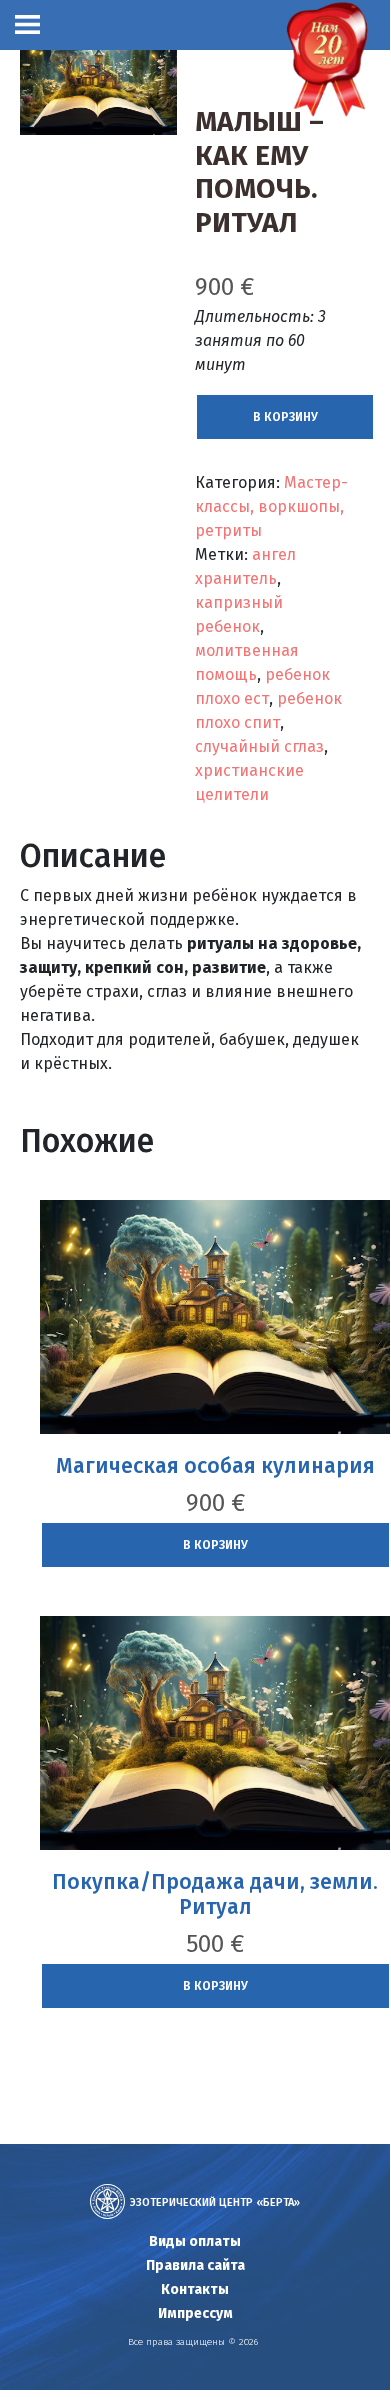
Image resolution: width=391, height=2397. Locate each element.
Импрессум (195, 2313)
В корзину (285, 417)
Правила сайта (195, 2265)
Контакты (195, 2289)
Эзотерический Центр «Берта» (215, 2202)
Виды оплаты (195, 2241)
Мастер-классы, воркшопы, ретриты (271, 506)
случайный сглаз (259, 746)
